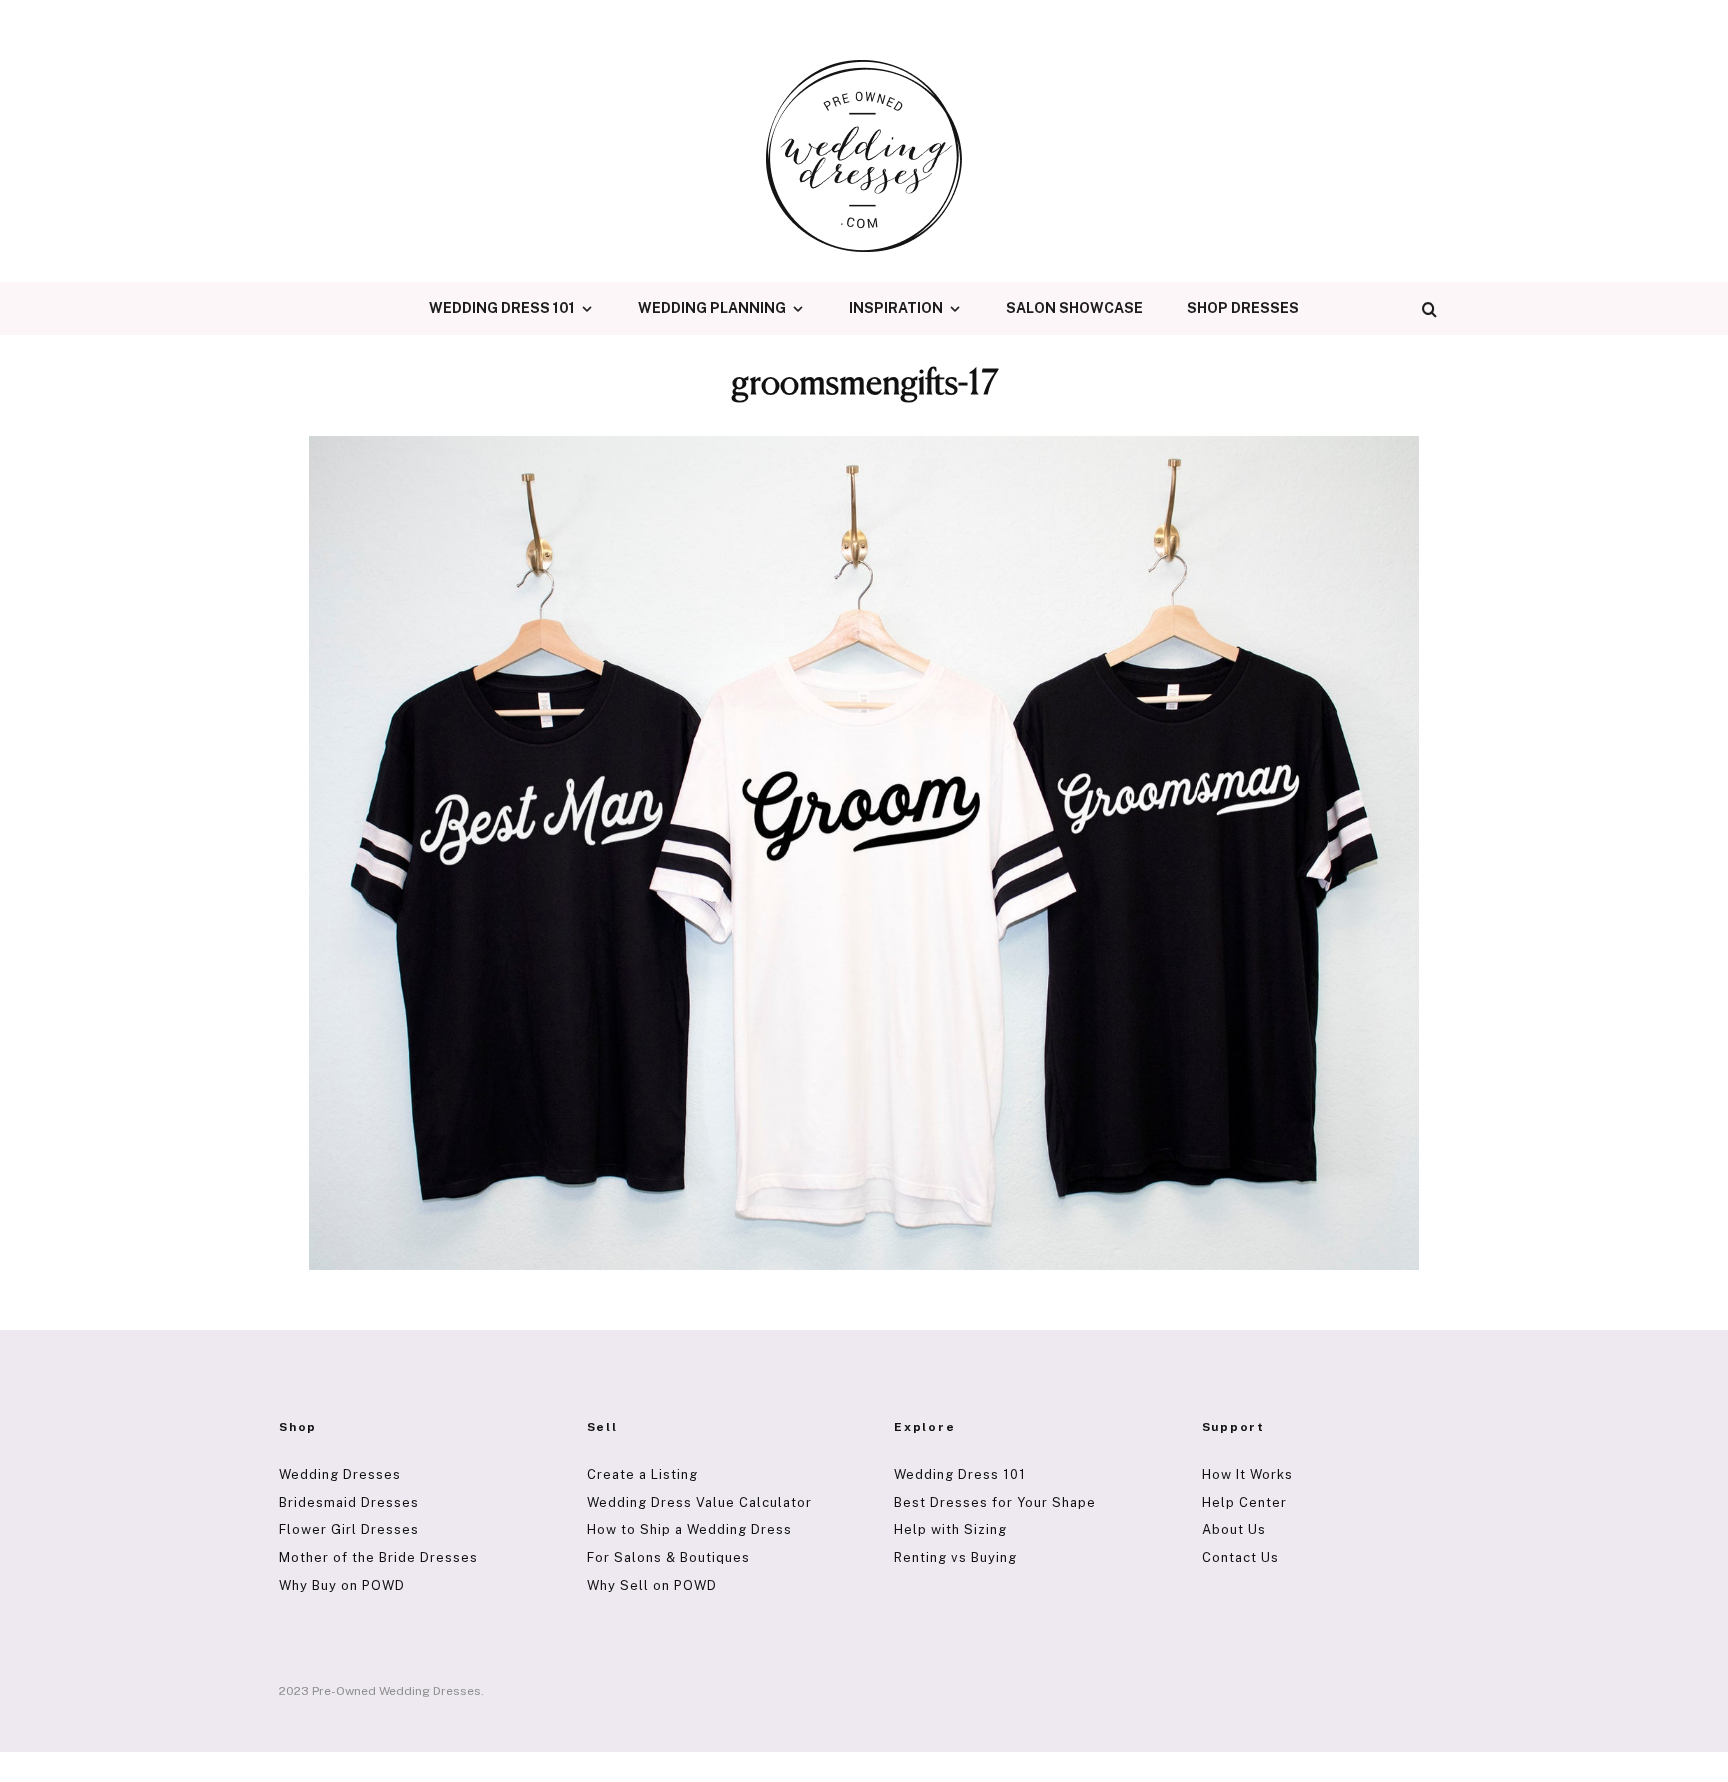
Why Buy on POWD (342, 1585)
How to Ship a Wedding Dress (689, 1529)
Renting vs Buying (955, 1557)
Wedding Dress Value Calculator (699, 1502)
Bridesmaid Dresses (349, 1502)
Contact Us (1240, 1557)
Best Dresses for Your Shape (995, 1502)
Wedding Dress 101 (502, 308)
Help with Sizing (950, 1529)
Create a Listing (642, 1474)
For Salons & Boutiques (668, 1557)
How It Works (1247, 1474)
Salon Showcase (1074, 308)
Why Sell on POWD (652, 1585)
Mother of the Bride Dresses (378, 1557)
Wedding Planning (712, 308)
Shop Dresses (1243, 308)
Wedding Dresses (340, 1474)
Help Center (1244, 1502)
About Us (1234, 1529)
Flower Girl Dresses (349, 1529)
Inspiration (896, 308)
